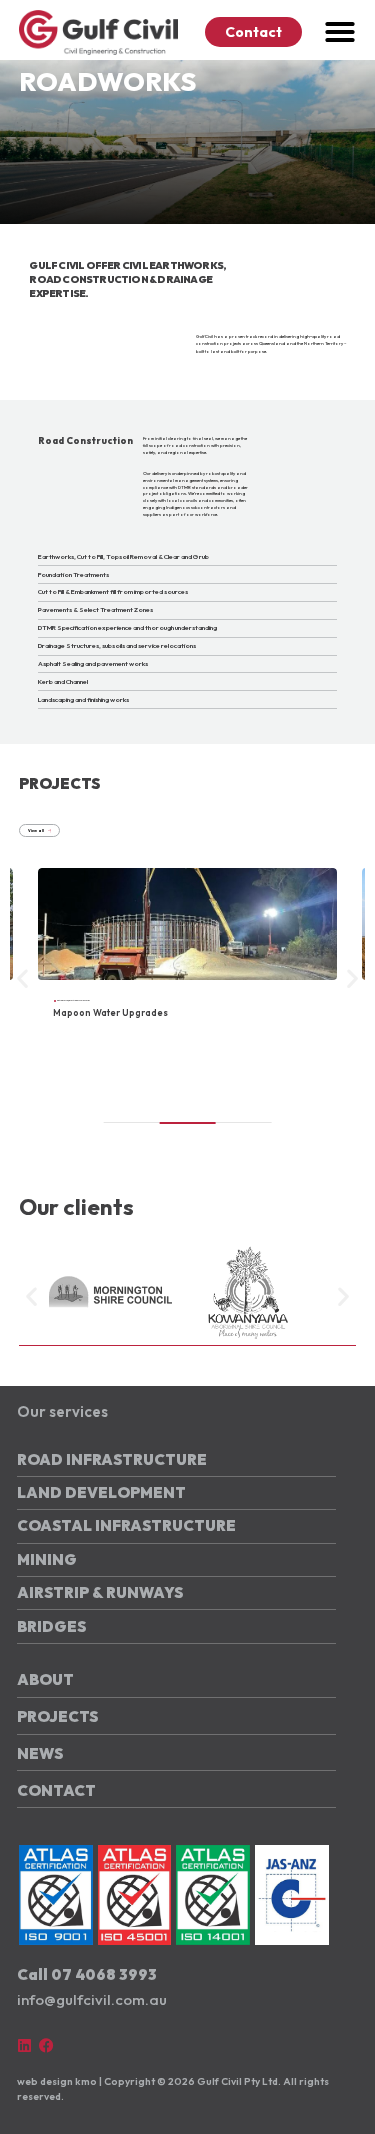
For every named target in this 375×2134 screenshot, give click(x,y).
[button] (340, 32)
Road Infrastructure (112, 1459)
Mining (47, 1559)
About (45, 1679)
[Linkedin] (24, 2045)
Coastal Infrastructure (126, 1525)
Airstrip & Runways (100, 1592)
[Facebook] (46, 2045)
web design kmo (57, 2081)
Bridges (51, 1626)
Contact (56, 1790)
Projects (57, 1716)
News (40, 1753)
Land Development (101, 1492)
